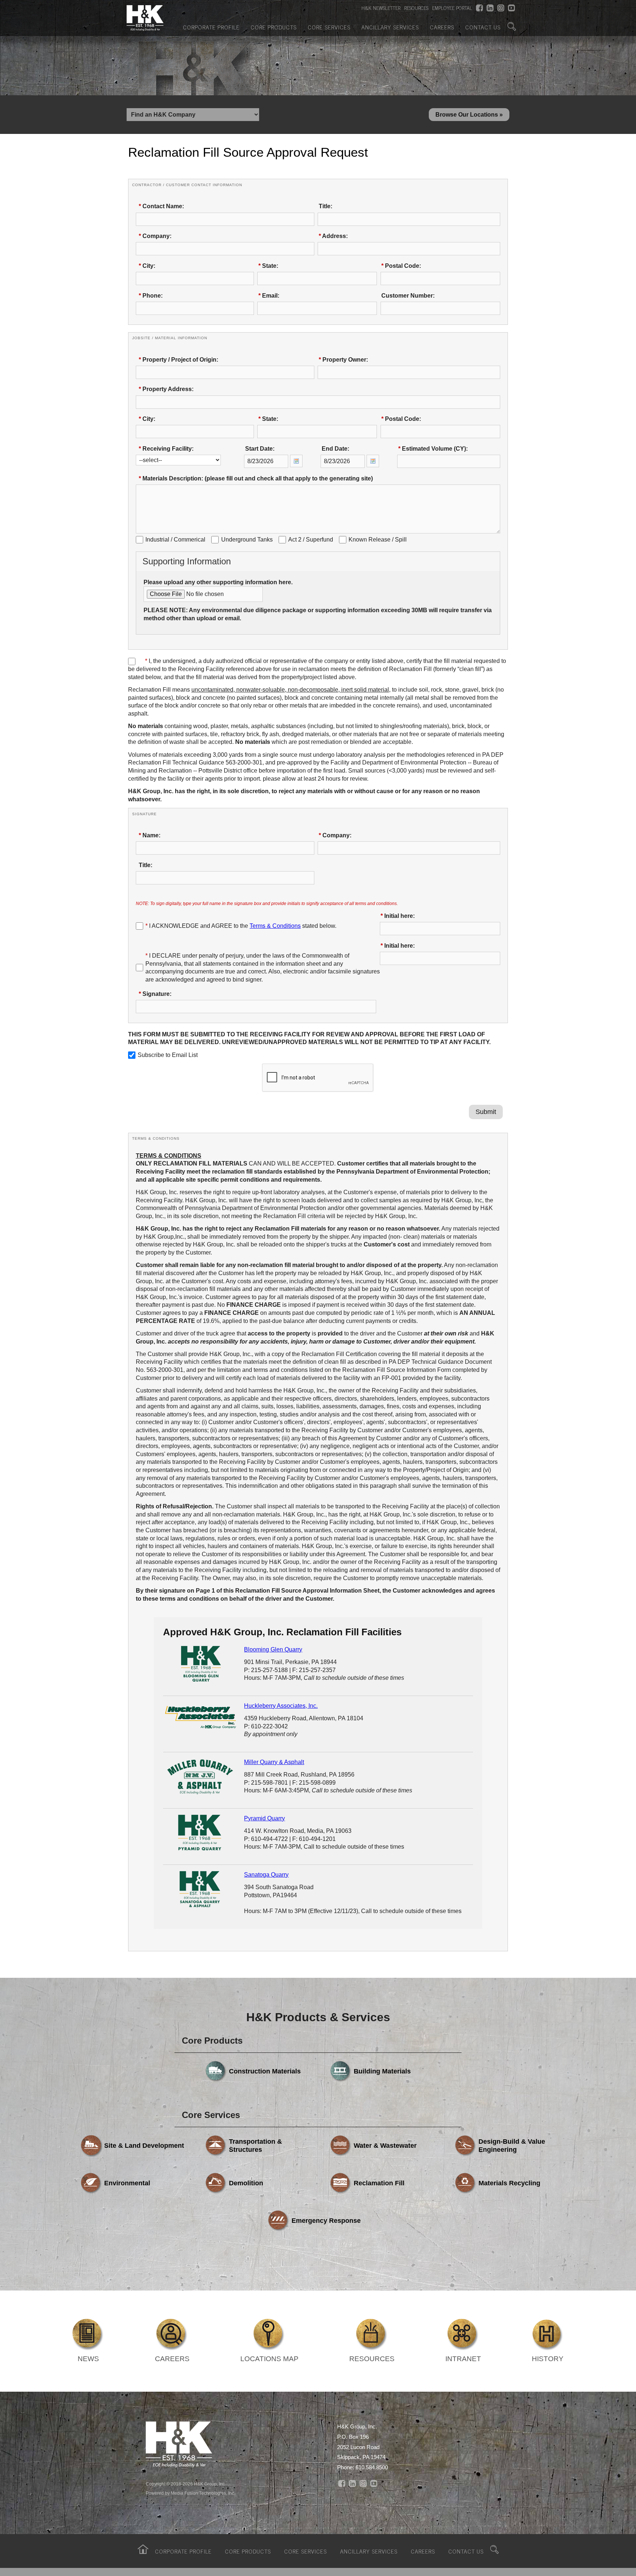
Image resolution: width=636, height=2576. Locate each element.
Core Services (329, 27)
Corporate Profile (211, 27)
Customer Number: (408, 296)
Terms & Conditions (275, 926)
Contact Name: (161, 206)
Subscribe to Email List (168, 1055)
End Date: (335, 449)
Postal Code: (401, 266)
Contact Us (483, 27)
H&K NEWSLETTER (381, 8)
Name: (150, 835)
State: (268, 266)
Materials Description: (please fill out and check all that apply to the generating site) (256, 478)
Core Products (274, 27)
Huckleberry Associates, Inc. (281, 1706)
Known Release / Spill (378, 540)
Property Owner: (343, 360)
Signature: (155, 994)
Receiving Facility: (166, 449)
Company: (155, 236)
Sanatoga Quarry (266, 1875)
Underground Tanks (247, 540)
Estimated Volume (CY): (433, 449)
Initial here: (398, 916)
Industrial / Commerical (175, 540)
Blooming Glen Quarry (273, 1649)
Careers (442, 27)
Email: (269, 296)
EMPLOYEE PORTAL (452, 8)
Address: (333, 236)
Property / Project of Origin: (179, 360)
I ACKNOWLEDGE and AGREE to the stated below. (241, 926)
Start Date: (260, 449)
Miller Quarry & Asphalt (274, 1762)
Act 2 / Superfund (311, 540)
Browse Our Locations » (469, 115)
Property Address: (166, 389)
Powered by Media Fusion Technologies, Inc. (190, 2493)
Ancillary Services (390, 27)
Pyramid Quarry (264, 1818)
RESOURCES (416, 8)
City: (147, 266)
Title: (326, 206)
